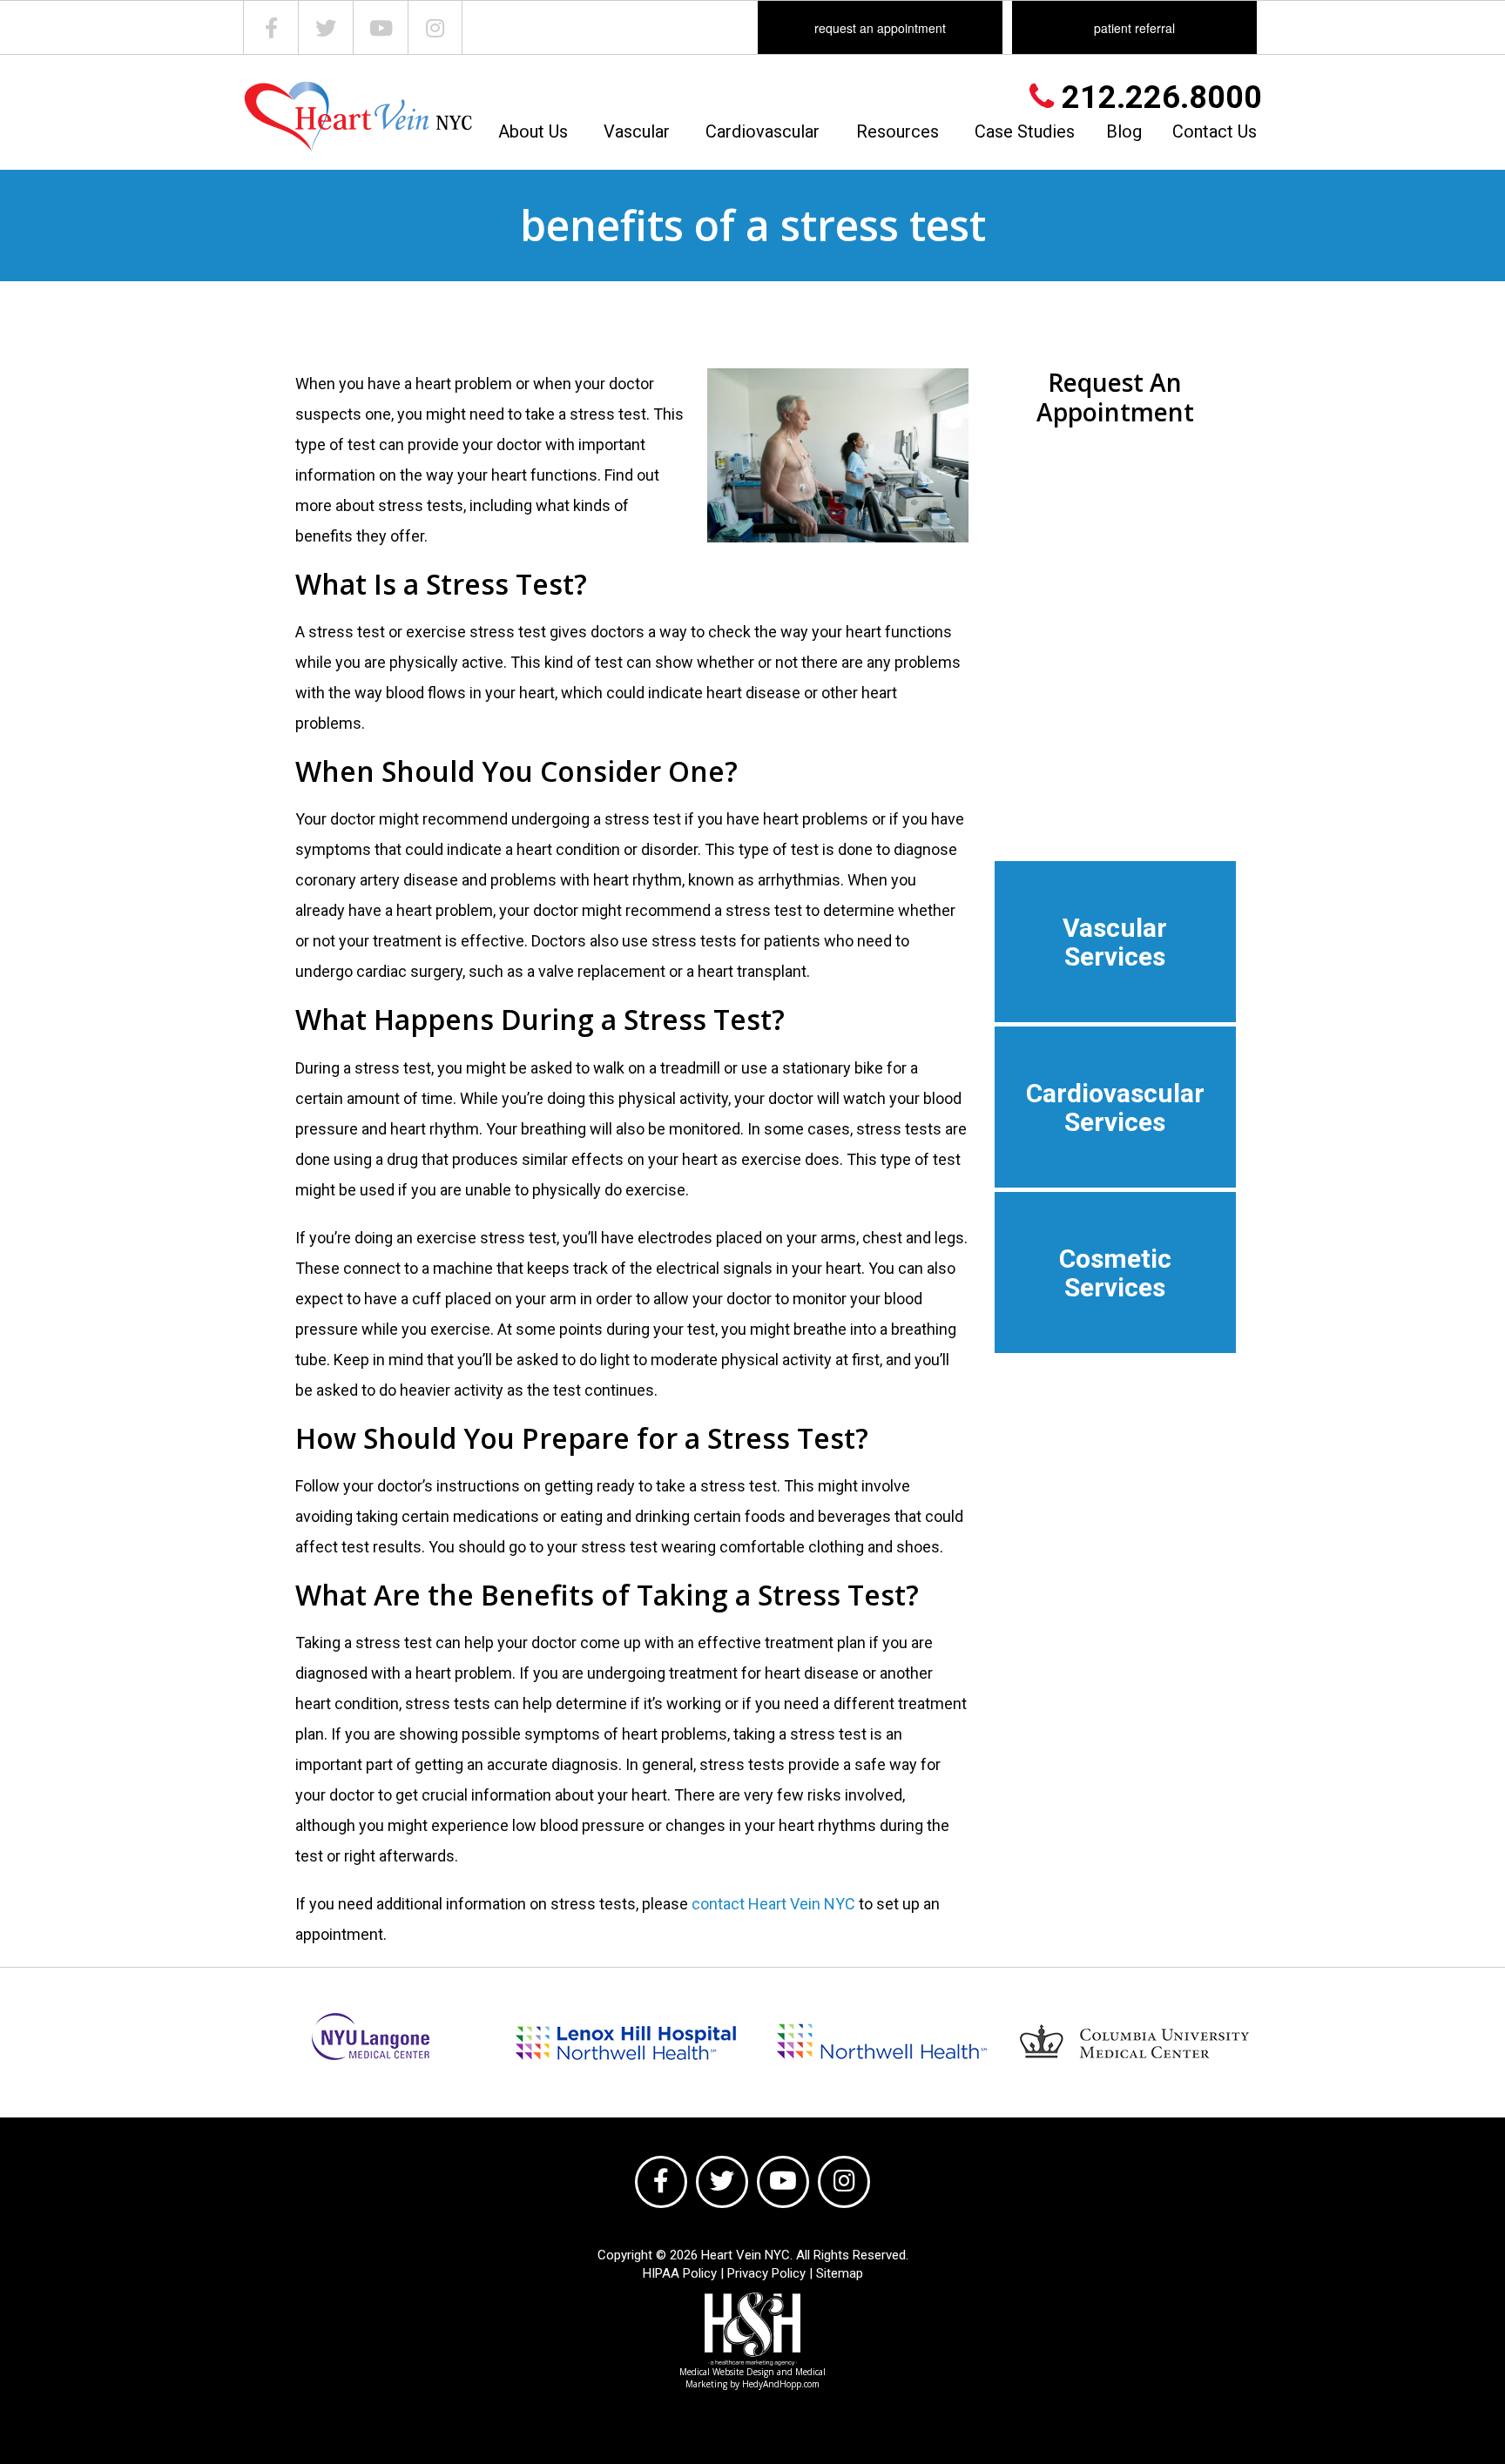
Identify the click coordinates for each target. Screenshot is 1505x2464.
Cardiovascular (763, 131)
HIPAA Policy (680, 2273)
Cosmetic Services (1115, 1273)
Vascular (637, 131)
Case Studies (1025, 131)
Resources (898, 131)
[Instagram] (435, 27)
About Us (533, 131)
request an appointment (880, 28)
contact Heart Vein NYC (773, 1904)
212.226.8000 (1158, 98)
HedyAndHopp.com (781, 2384)
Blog (1124, 131)
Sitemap (840, 2273)
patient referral (1134, 28)
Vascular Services (1115, 942)
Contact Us (1215, 131)
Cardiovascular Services (1115, 1107)
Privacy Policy (766, 2273)
